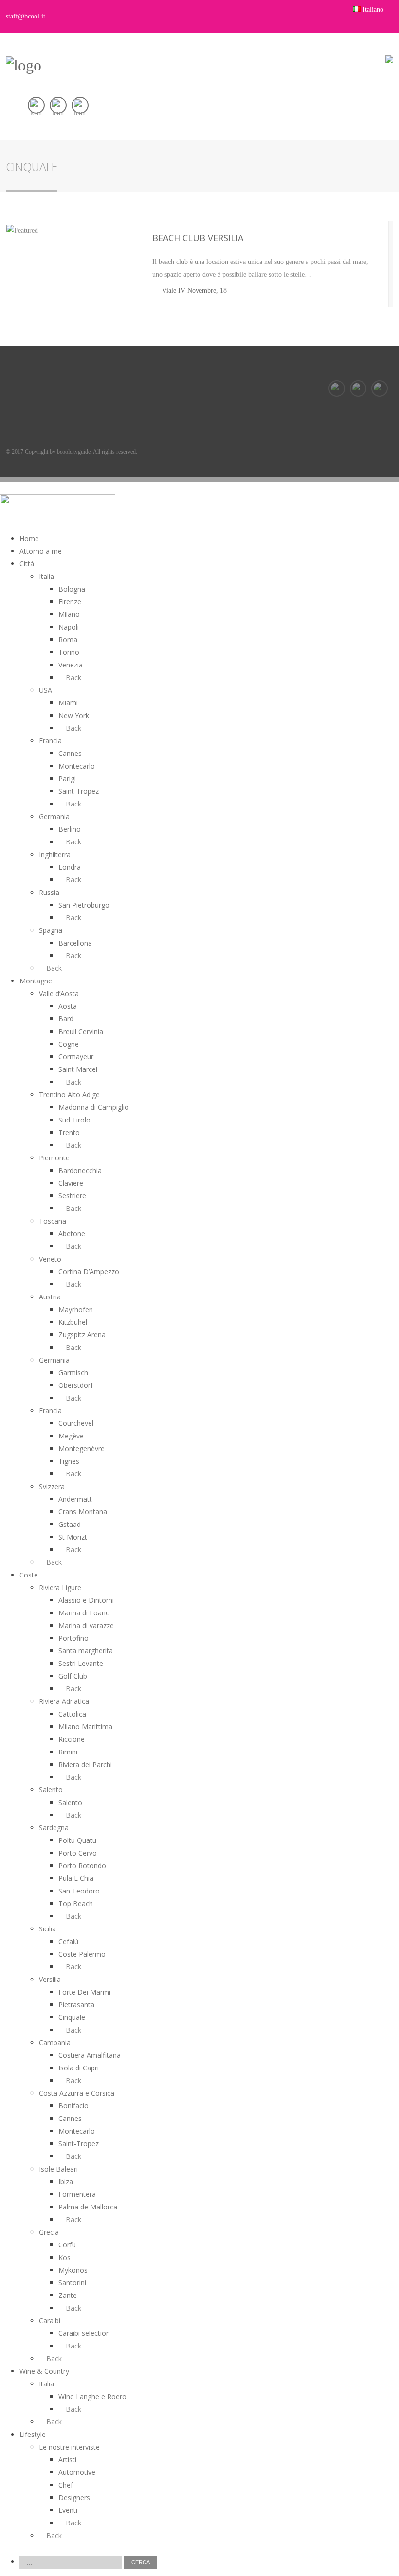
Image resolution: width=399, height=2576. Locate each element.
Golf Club (73, 1676)
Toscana (53, 1221)
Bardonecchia (80, 1170)
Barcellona (75, 943)
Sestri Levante (81, 1663)
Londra (70, 867)
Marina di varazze (86, 1625)
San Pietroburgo (84, 905)
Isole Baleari (58, 2169)
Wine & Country (44, 2371)
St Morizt (73, 1537)
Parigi (67, 779)
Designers (74, 2497)
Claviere (71, 1183)
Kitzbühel (73, 1322)
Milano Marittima (85, 1726)
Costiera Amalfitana (90, 2055)
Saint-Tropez (79, 791)
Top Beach (76, 1903)
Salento (51, 1790)
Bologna (72, 589)
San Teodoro (79, 1891)
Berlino (70, 829)
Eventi (68, 2510)
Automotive (77, 2472)
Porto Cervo (78, 1853)
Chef (66, 2485)
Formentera (77, 2194)
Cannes (70, 753)
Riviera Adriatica (64, 1701)
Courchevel (76, 1423)
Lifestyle (33, 2434)
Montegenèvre (82, 1448)
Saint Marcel (78, 1069)
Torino (69, 652)
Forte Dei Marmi (84, 1992)
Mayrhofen (76, 1309)
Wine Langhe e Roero (92, 2396)
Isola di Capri (79, 2068)
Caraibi (50, 2321)
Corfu (67, 2245)
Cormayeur (76, 1057)
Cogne (69, 1044)
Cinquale (72, 2017)
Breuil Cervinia (81, 1031)
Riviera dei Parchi (85, 1764)
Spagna (51, 930)
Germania (54, 816)
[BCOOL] (24, 65)
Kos (64, 2257)
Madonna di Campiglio (94, 1107)
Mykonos (73, 2270)
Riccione (72, 1739)
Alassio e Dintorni (86, 1600)
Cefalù (68, 1941)
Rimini (68, 1752)
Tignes (69, 1461)
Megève (71, 1436)
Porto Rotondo (82, 1866)
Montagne (36, 981)
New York (74, 715)
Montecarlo (77, 766)
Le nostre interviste (69, 2447)
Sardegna (54, 1828)
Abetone (72, 1234)
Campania (55, 2042)
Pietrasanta (76, 2005)
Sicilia (47, 1929)
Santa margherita (86, 1651)
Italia (46, 576)
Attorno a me (41, 551)
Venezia (71, 665)
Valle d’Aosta (59, 993)
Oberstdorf (76, 1385)
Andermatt (75, 1499)
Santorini (72, 2283)
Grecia (49, 2232)
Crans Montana (83, 1512)
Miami (68, 703)
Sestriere (72, 1196)
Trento (69, 1132)
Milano (69, 614)
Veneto (50, 1259)
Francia (50, 741)
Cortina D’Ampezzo (89, 1271)
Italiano (373, 9)
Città (27, 564)
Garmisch (73, 1373)
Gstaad (70, 1524)
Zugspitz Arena (82, 1335)
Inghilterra (55, 854)
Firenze (70, 602)
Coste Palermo (82, 1954)
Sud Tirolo (74, 1120)
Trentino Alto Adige (69, 1095)
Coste (29, 1575)
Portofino (73, 1638)
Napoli (69, 627)
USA (45, 690)
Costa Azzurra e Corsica (77, 2093)
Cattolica (72, 1714)
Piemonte (54, 1158)
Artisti (67, 2460)
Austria (50, 1297)
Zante (68, 2295)
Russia (49, 892)
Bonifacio (73, 2106)
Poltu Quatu (77, 1840)
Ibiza (66, 2182)
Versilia (50, 1979)
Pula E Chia (76, 1878)
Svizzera (52, 1486)
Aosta (68, 1006)
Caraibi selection (84, 2333)
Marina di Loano (84, 1613)
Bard (66, 1019)
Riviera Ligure (60, 1587)
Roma (68, 640)
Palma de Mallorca (88, 2207)
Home (29, 538)
